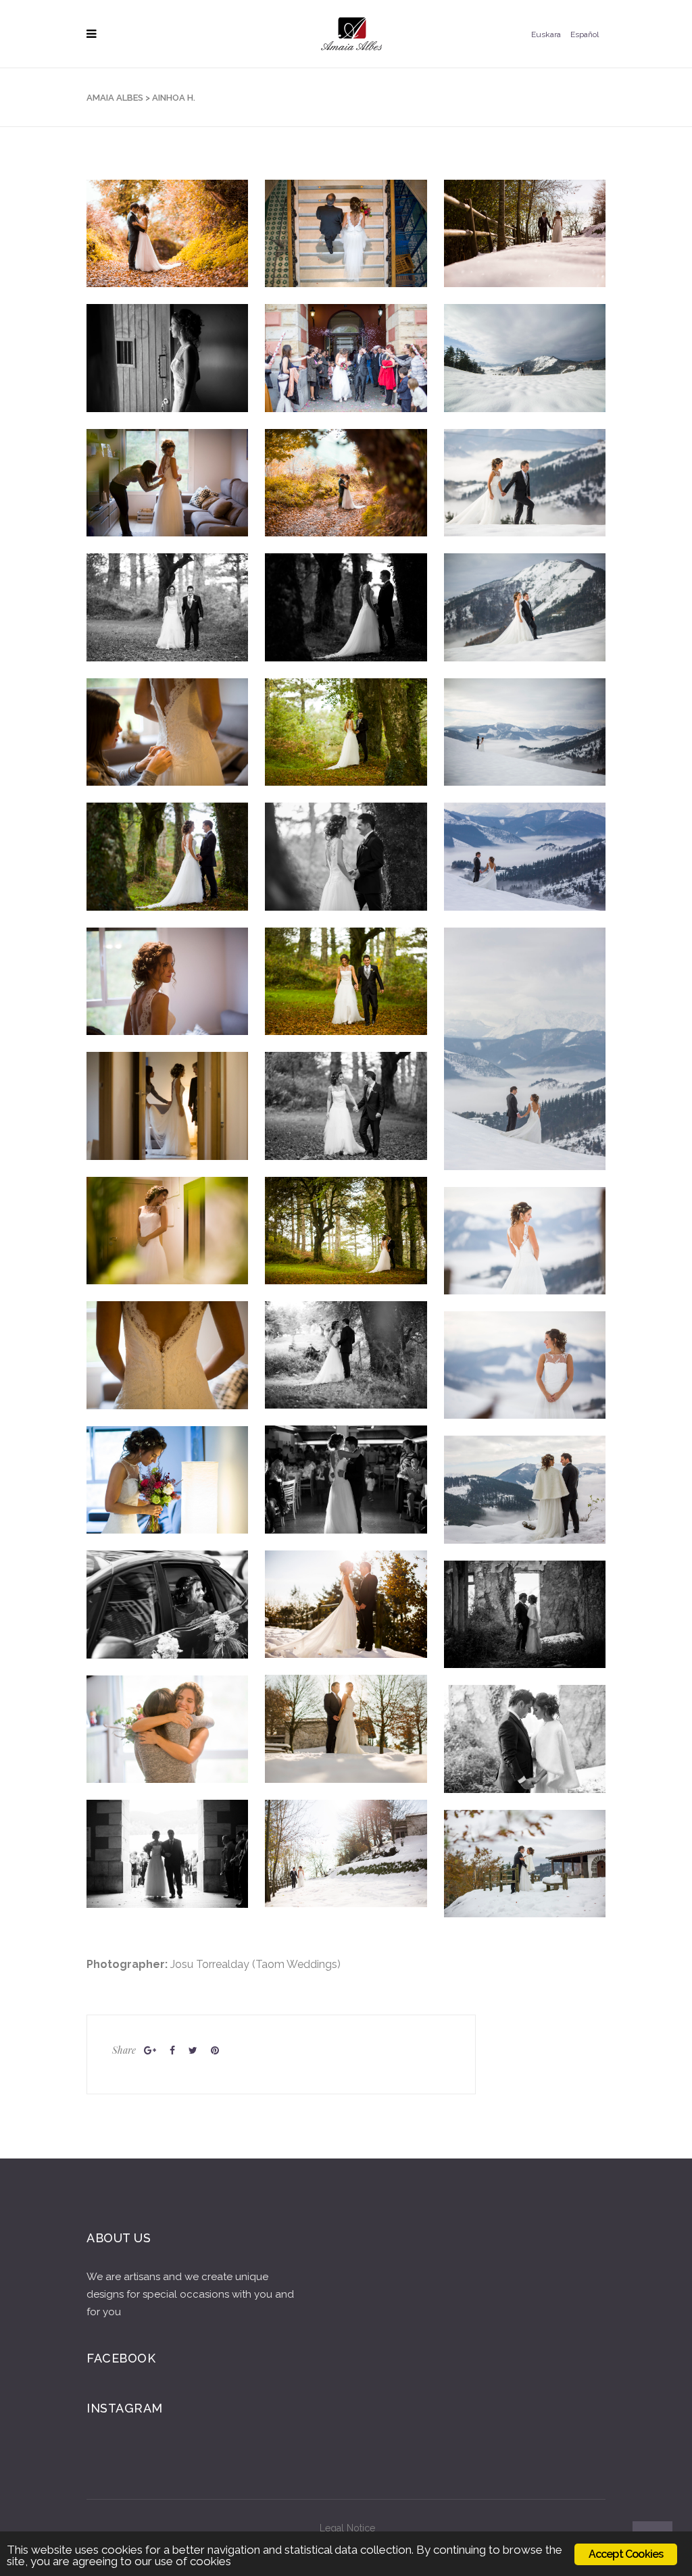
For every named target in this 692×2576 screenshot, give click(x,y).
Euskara (546, 34)
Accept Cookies (626, 2554)
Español (585, 34)
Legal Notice (347, 2528)
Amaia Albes (115, 98)
